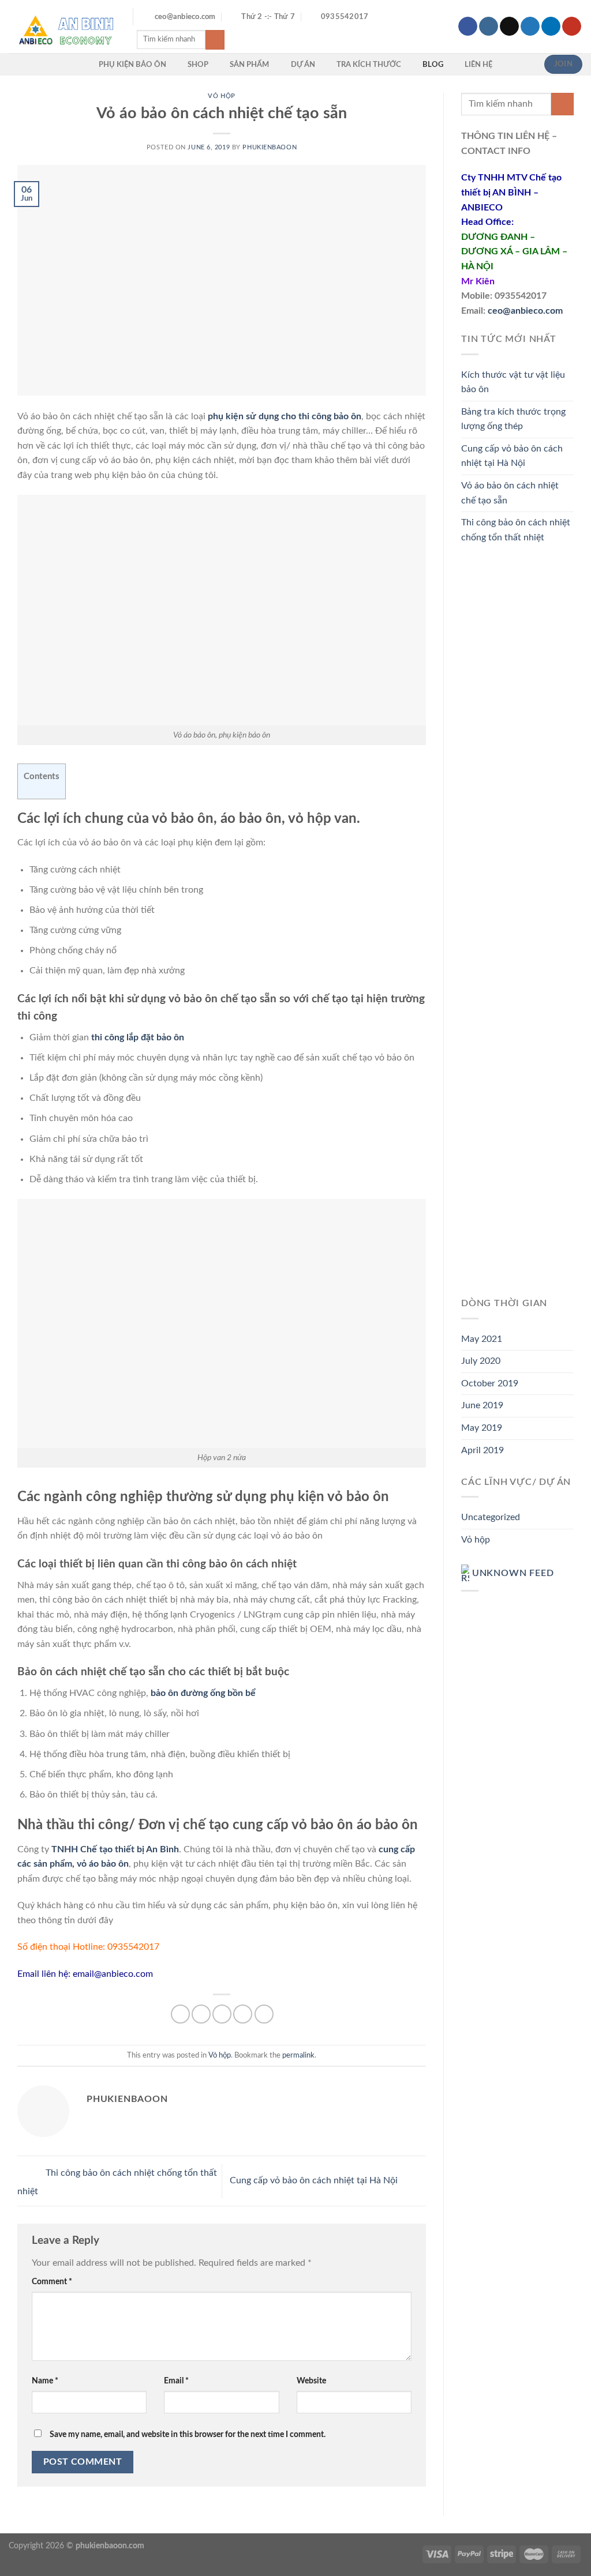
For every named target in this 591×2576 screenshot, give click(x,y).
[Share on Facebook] (180, 2014)
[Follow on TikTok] (509, 27)
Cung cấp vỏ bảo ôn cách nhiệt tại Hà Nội (315, 2180)
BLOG (433, 65)
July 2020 (481, 1361)
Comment (52, 2282)
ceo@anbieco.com (525, 311)
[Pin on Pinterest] (243, 2014)
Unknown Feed (513, 1574)
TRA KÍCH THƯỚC (369, 65)
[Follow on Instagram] (489, 27)
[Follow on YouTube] (572, 27)
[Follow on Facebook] (468, 27)
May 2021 (482, 1339)
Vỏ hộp (221, 96)
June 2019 (482, 1405)
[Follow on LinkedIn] (551, 27)
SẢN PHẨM (249, 65)
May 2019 (482, 1428)
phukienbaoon (270, 147)
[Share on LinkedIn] (264, 2014)
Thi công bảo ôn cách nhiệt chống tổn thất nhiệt (516, 530)
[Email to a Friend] (222, 2014)
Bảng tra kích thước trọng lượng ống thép (513, 419)
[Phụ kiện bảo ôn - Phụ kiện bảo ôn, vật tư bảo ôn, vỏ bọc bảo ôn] (62, 26)
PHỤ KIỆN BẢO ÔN (132, 65)
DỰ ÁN (303, 65)
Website (311, 2381)
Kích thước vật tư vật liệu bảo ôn (513, 382)
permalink (298, 2055)
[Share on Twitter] (201, 2014)
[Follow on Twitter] (530, 27)
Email (176, 2381)
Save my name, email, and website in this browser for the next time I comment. (188, 2434)
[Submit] (215, 40)
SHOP (198, 65)
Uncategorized (491, 1517)
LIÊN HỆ (478, 65)
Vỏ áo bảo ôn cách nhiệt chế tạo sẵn (510, 493)
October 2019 (490, 1383)
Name (45, 2381)
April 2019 (482, 1450)
